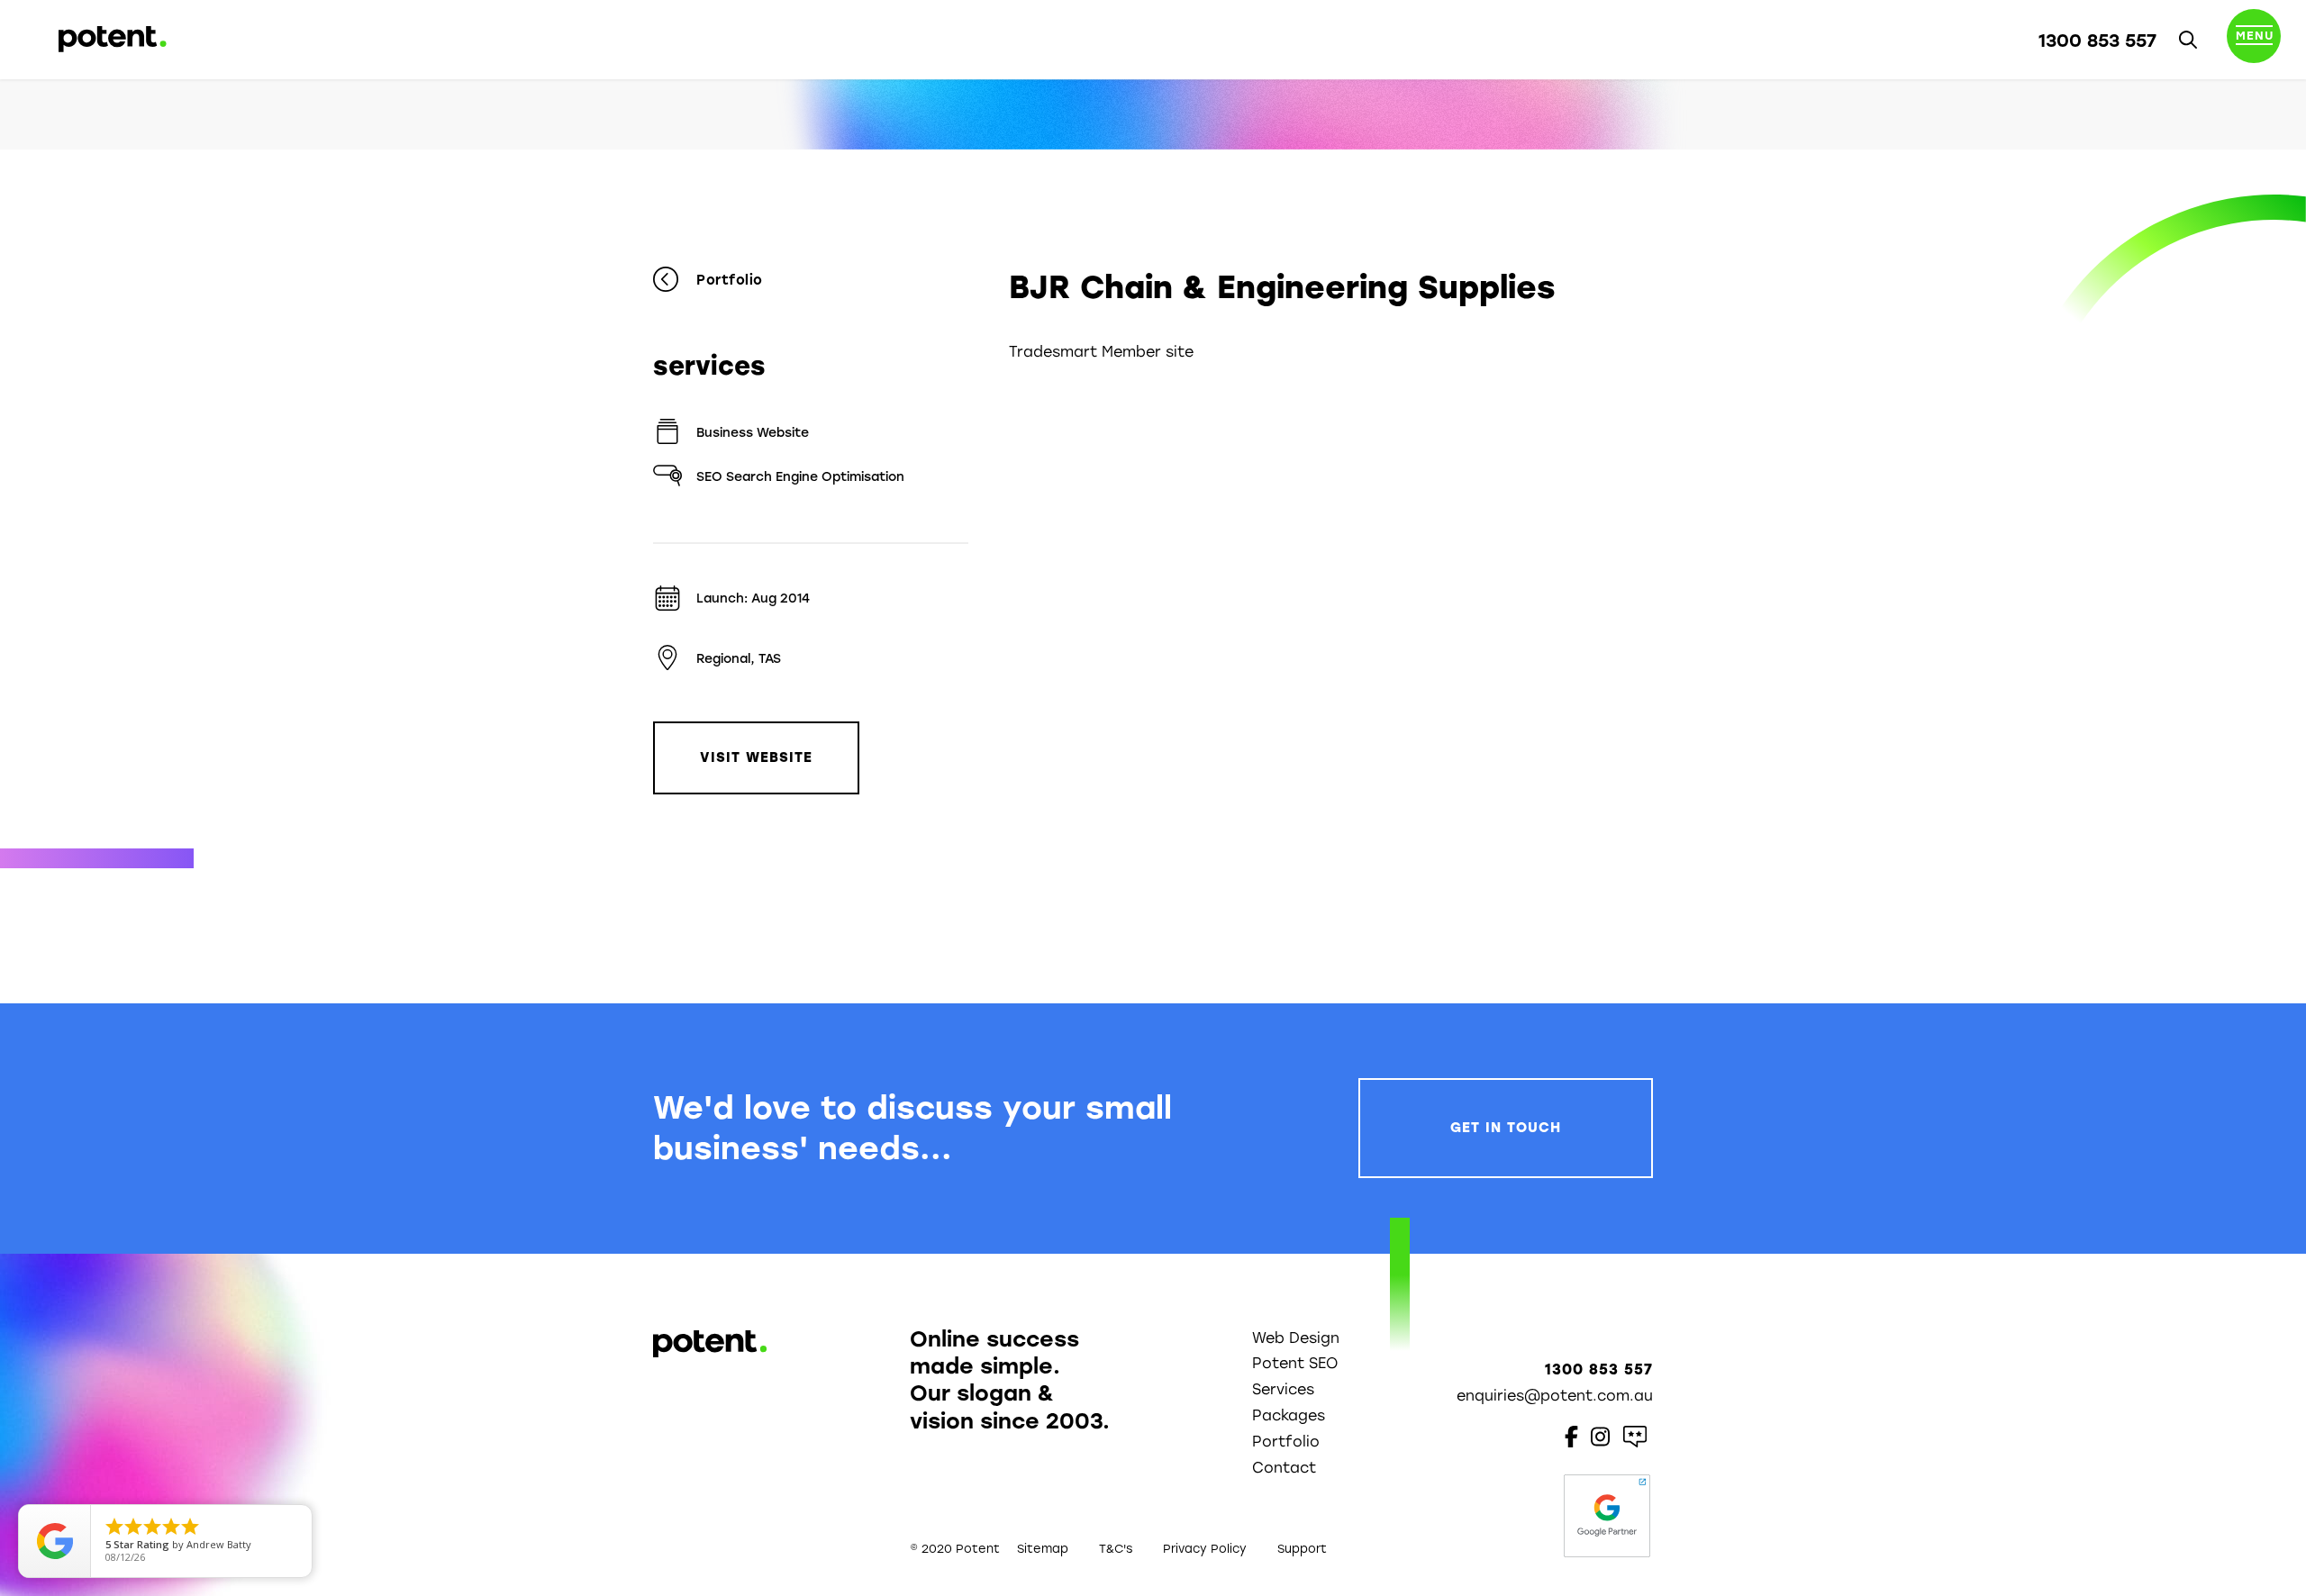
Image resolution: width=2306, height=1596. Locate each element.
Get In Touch (1506, 1128)
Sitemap (1043, 1549)
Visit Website (756, 757)
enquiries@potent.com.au (1555, 1396)
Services (1283, 1389)
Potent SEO (1295, 1363)
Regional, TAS (739, 659)
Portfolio (730, 280)
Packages (1289, 1415)
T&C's (1116, 1549)
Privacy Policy (1205, 1549)
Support (1302, 1549)
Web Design (1296, 1338)
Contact (1284, 1468)
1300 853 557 (2097, 41)
